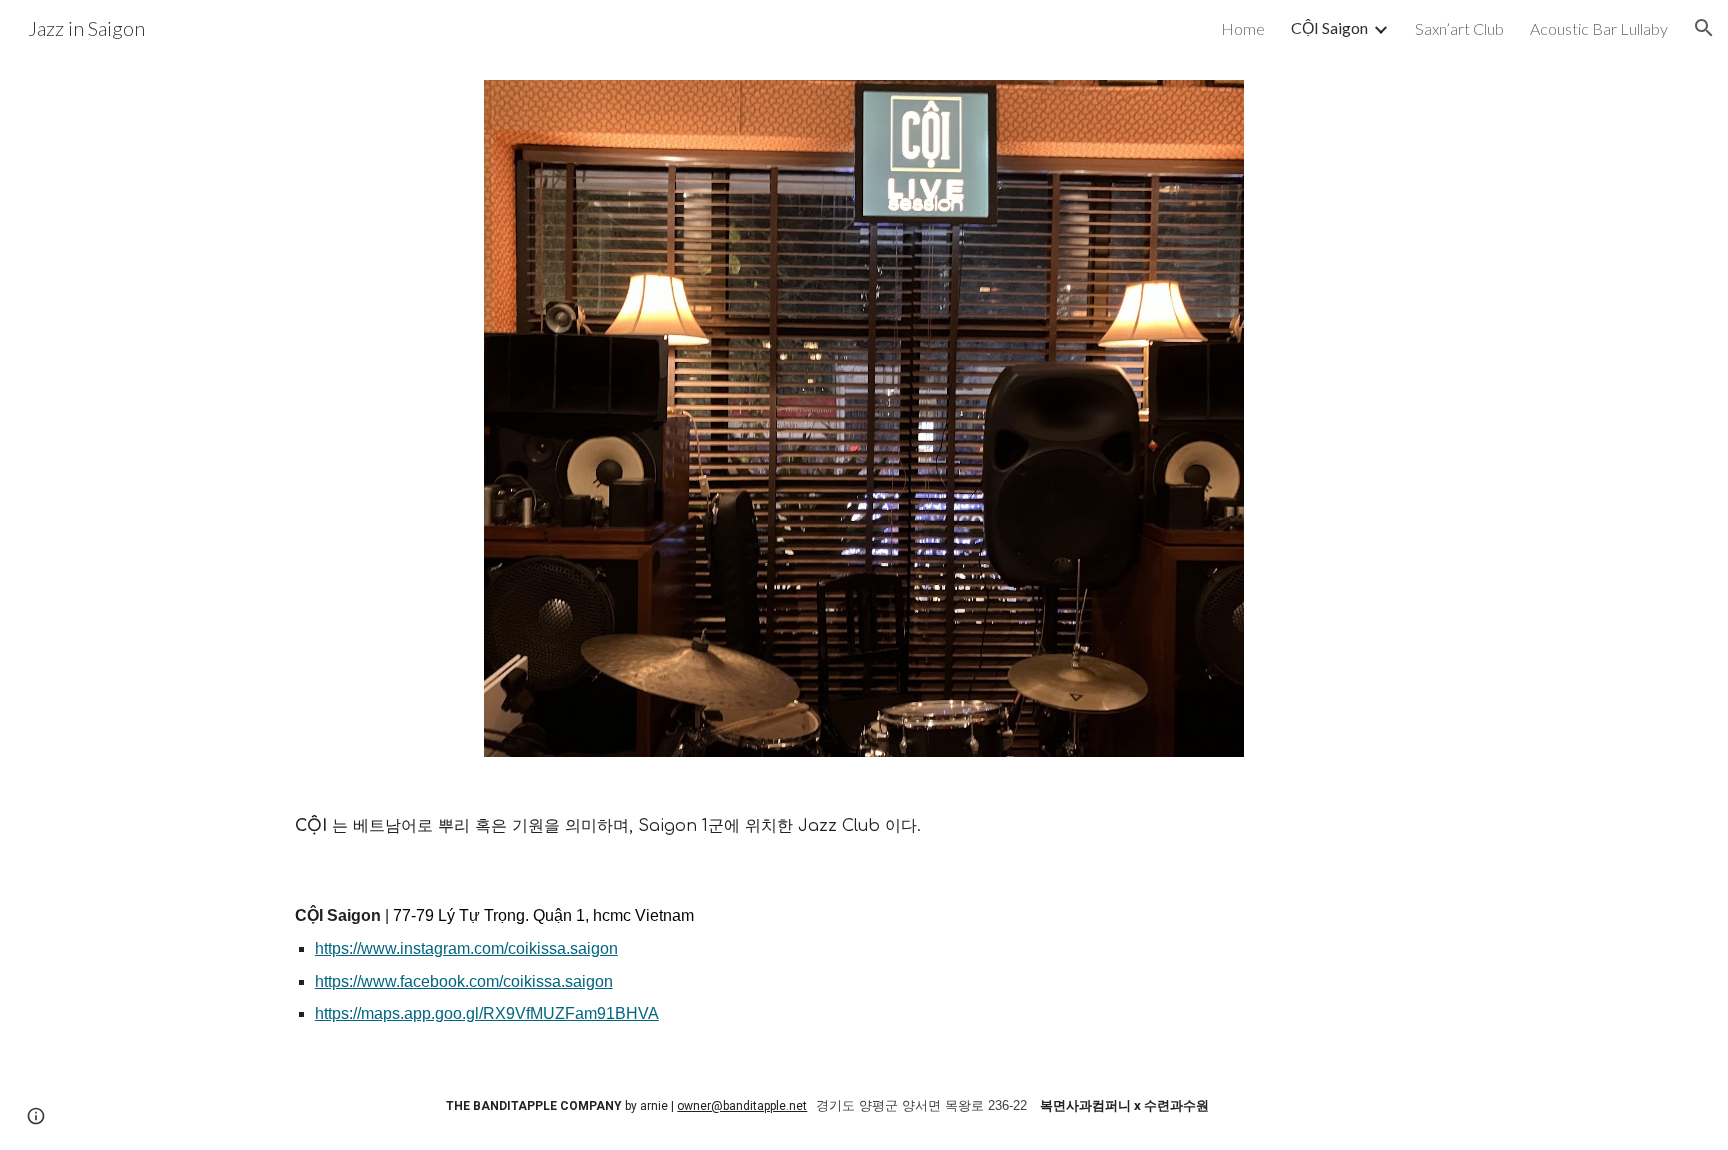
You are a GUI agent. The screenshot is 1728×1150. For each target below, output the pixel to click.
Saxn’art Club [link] (1459, 28)
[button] (1704, 28)
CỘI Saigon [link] (1329, 27)
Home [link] (1243, 28)
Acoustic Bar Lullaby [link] (1599, 28)
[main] (864, 826)
